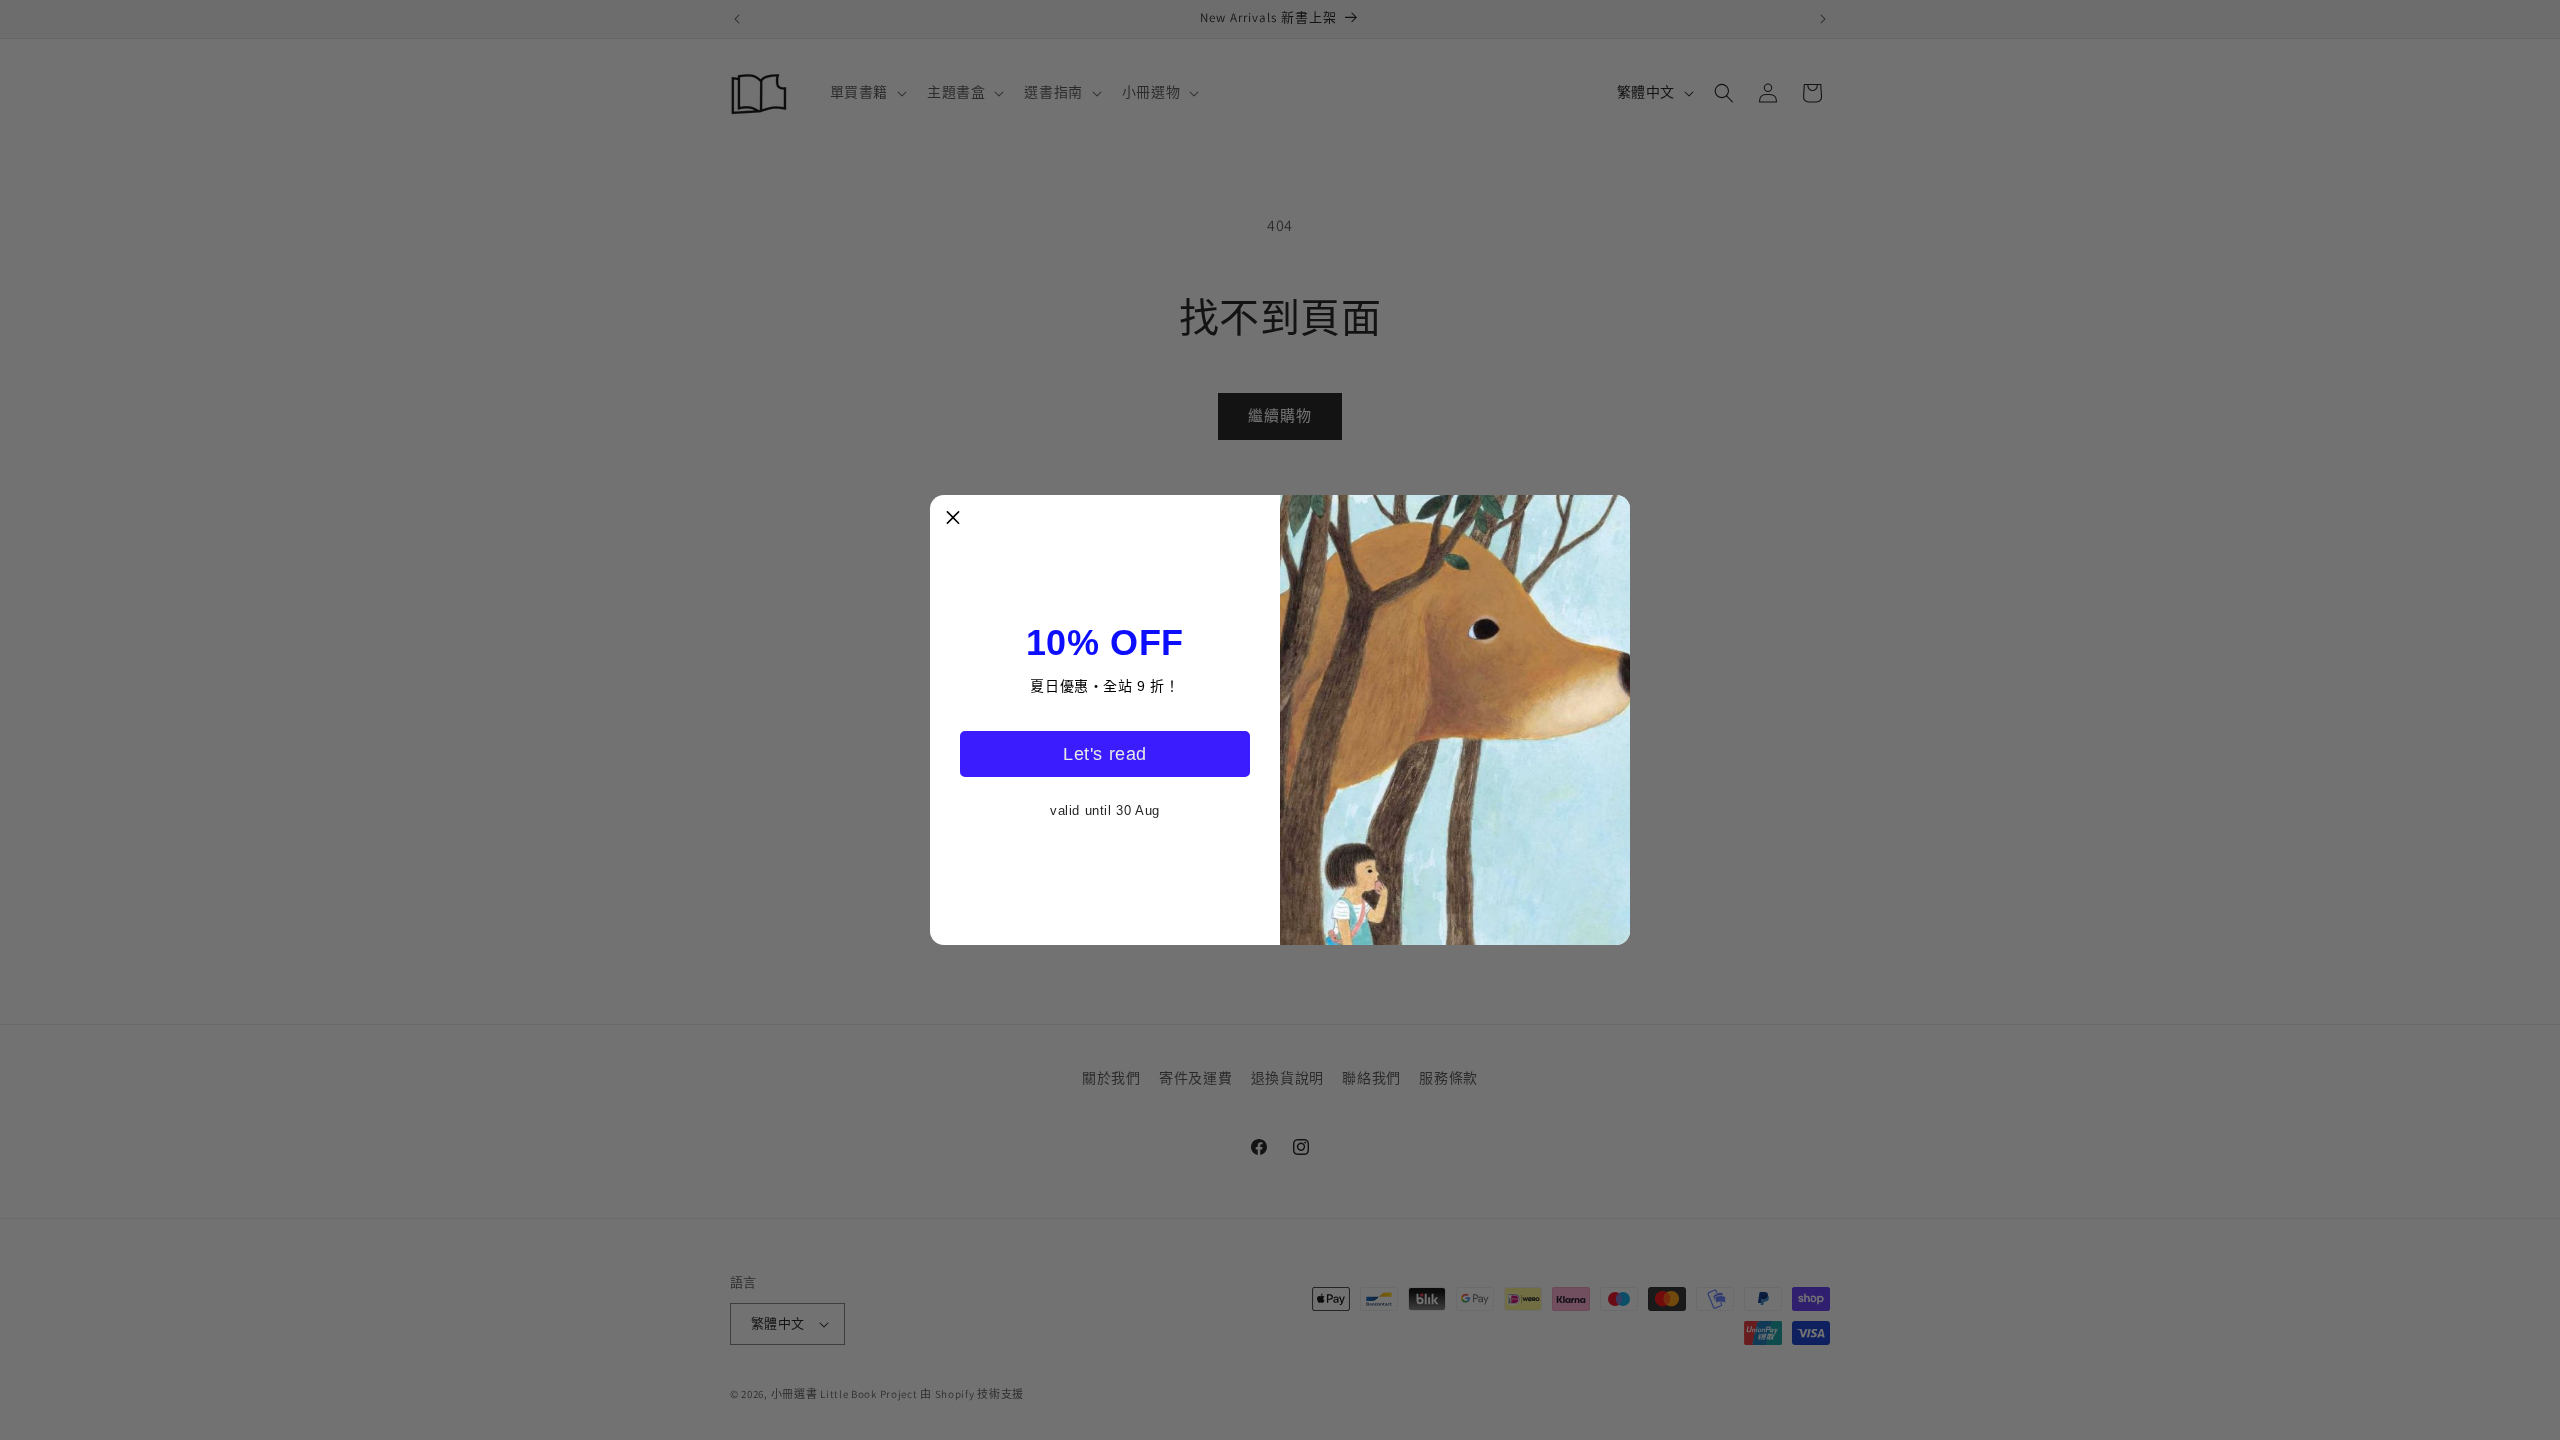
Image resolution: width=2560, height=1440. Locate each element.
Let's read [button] (1105, 754)
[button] (953, 518)
